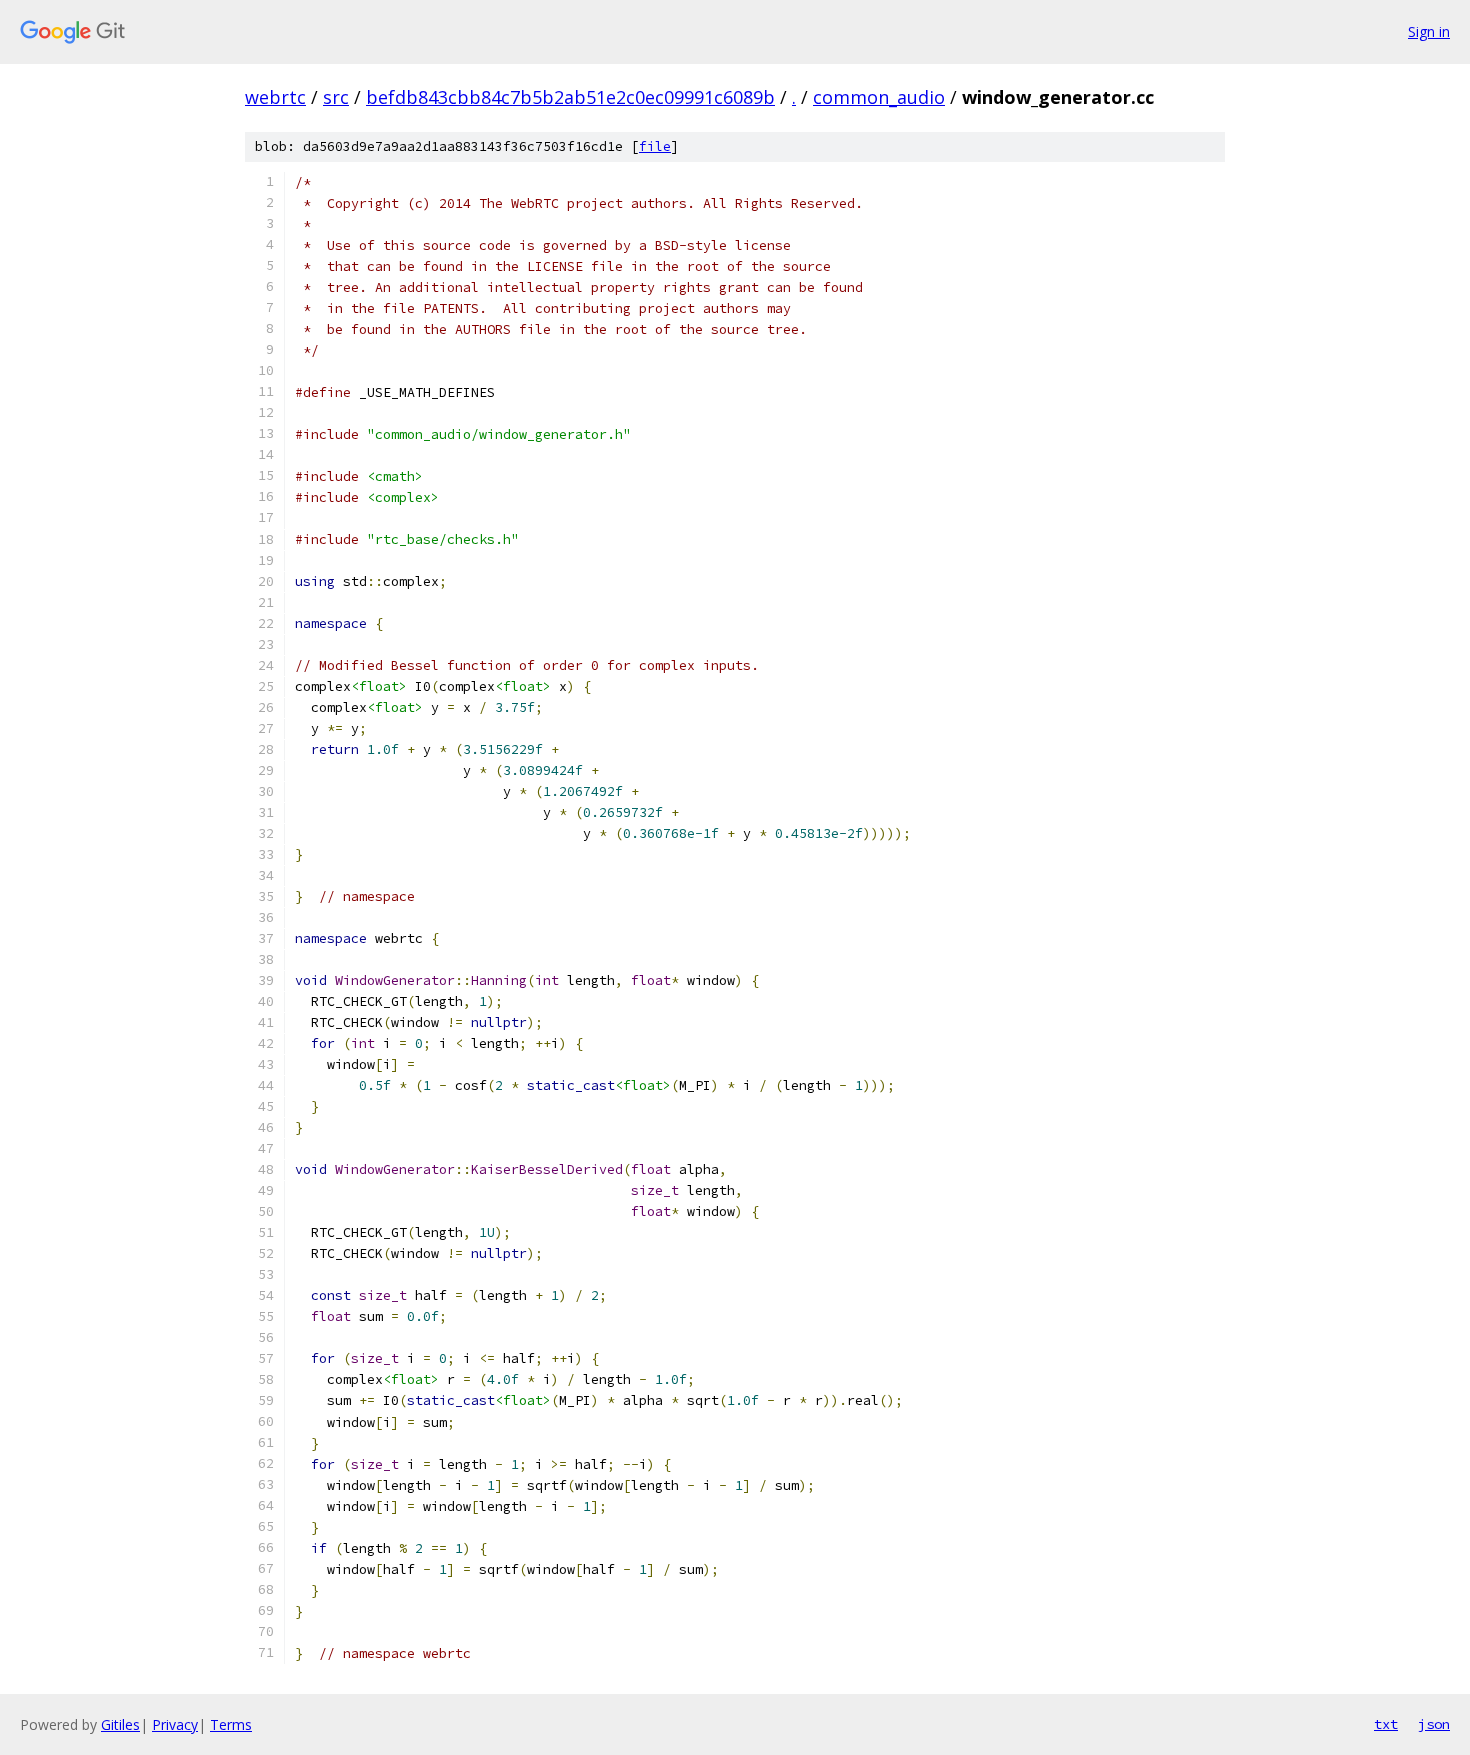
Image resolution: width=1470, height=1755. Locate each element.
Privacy (175, 1724)
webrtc (275, 97)
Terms (231, 1724)
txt (1386, 1724)
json (1434, 1724)
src (336, 97)
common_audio (879, 97)
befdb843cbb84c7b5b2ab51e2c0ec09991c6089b (570, 97)
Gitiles (120, 1724)
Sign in (1429, 31)
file (655, 146)
